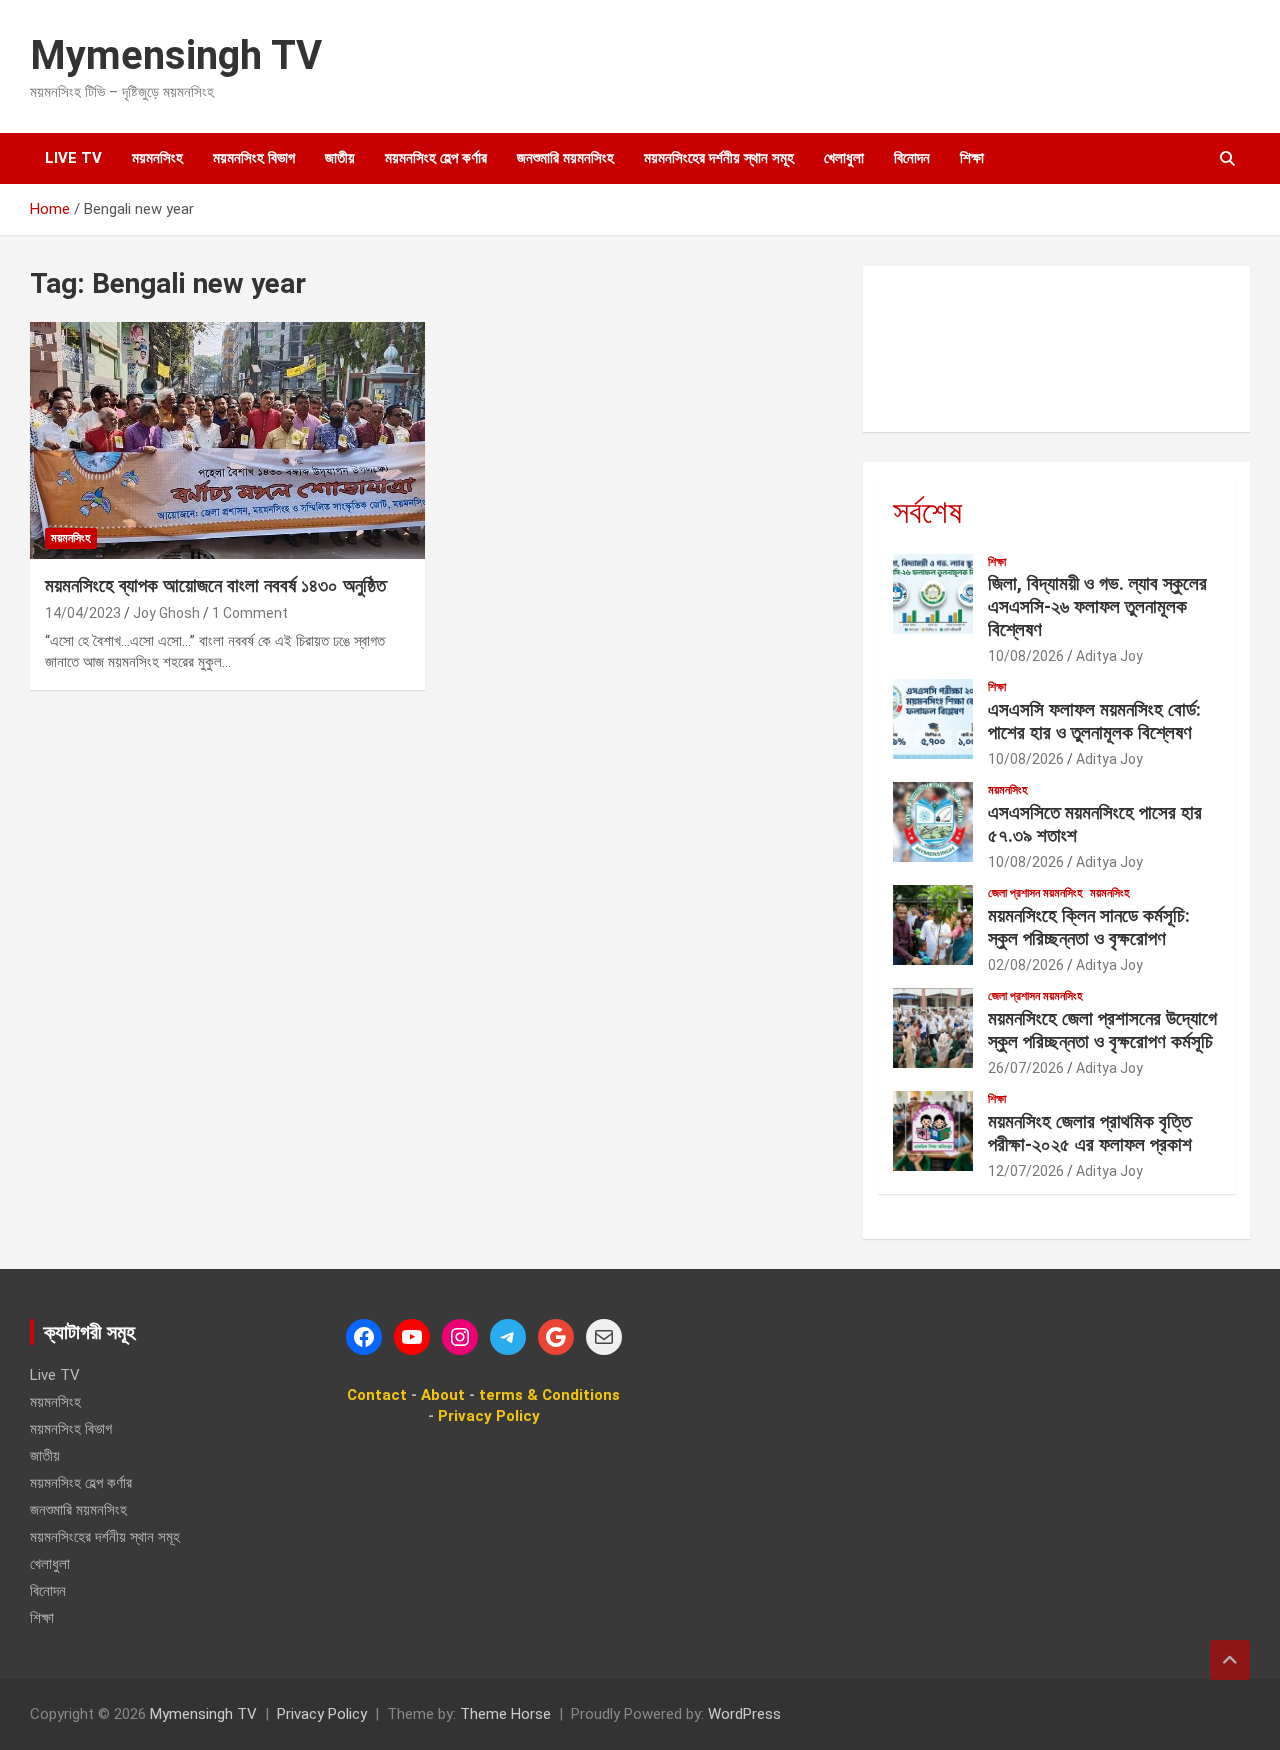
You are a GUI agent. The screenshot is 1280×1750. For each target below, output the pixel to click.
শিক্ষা (972, 158)
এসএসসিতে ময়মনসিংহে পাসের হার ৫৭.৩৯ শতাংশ (1095, 824)
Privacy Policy (322, 1714)
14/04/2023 (83, 613)
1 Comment (250, 613)
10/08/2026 (1026, 656)
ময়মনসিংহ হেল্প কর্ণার (436, 158)
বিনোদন (912, 158)
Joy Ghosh (166, 613)
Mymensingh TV (176, 55)
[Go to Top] (1230, 1660)
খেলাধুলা (844, 158)
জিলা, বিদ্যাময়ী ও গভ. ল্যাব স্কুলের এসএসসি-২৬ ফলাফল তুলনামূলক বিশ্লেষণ (1097, 606)
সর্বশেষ (927, 512)
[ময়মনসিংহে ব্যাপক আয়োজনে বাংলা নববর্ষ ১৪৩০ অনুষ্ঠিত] (227, 441)
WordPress (744, 1714)
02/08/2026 (1026, 965)
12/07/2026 (1026, 1171)
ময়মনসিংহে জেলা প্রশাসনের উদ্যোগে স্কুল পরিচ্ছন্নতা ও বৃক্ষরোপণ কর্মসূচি (1102, 1030)
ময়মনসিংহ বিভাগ (254, 158)
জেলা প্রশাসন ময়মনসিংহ (1035, 893)
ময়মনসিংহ (157, 158)
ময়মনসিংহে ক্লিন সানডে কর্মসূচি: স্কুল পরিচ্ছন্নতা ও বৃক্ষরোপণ (1089, 927)
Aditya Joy (1109, 656)
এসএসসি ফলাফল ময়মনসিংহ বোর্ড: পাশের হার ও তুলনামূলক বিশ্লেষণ (1094, 721)
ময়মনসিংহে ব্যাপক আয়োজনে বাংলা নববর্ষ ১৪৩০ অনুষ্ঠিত (215, 585)
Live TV (73, 158)
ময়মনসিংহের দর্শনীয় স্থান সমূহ (719, 158)
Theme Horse (505, 1714)
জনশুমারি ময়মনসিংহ (565, 158)
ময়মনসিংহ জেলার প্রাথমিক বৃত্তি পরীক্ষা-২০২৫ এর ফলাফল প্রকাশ (1090, 1133)
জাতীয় (340, 158)
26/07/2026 (1026, 1068)
